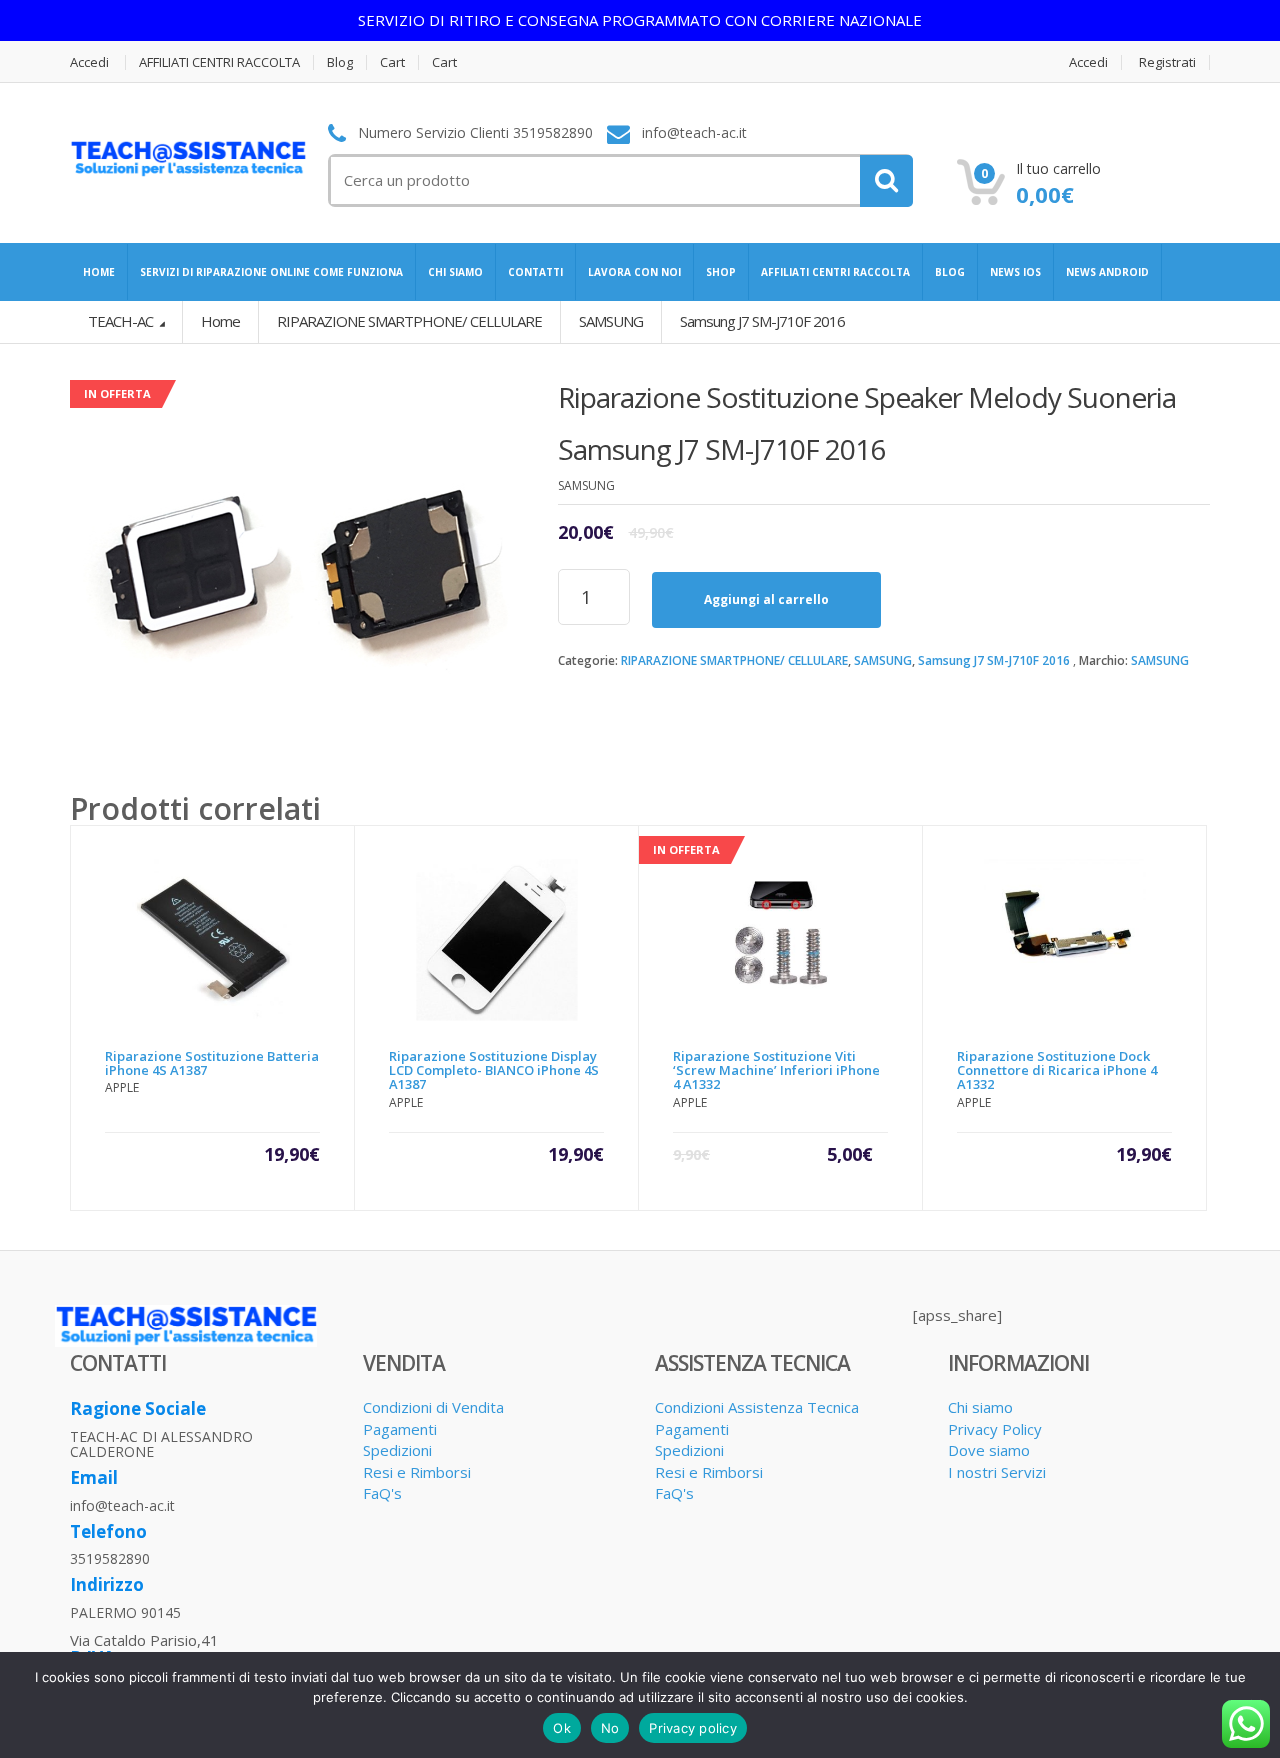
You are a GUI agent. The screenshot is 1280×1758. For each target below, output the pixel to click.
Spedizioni (397, 1450)
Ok (562, 1728)
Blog (340, 62)
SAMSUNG (883, 660)
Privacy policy (693, 1728)
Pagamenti (400, 1429)
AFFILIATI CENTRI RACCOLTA (219, 62)
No (610, 1728)
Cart (392, 62)
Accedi (89, 62)
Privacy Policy (995, 1429)
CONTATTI (535, 272)
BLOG (950, 272)
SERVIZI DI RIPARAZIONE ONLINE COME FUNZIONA (271, 272)
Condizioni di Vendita (433, 1407)
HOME (99, 272)
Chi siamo (980, 1407)
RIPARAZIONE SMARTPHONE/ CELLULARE (734, 660)
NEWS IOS (1015, 272)
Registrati (1167, 62)
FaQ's (382, 1493)
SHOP (721, 272)
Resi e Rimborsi (417, 1472)
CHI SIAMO (455, 272)
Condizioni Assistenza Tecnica (757, 1407)
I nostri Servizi (997, 1472)
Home (220, 321)
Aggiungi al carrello (766, 599)
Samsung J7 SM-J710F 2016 (994, 660)
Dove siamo (989, 1450)
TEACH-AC (122, 321)
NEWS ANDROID (1107, 272)
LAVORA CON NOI (634, 272)
